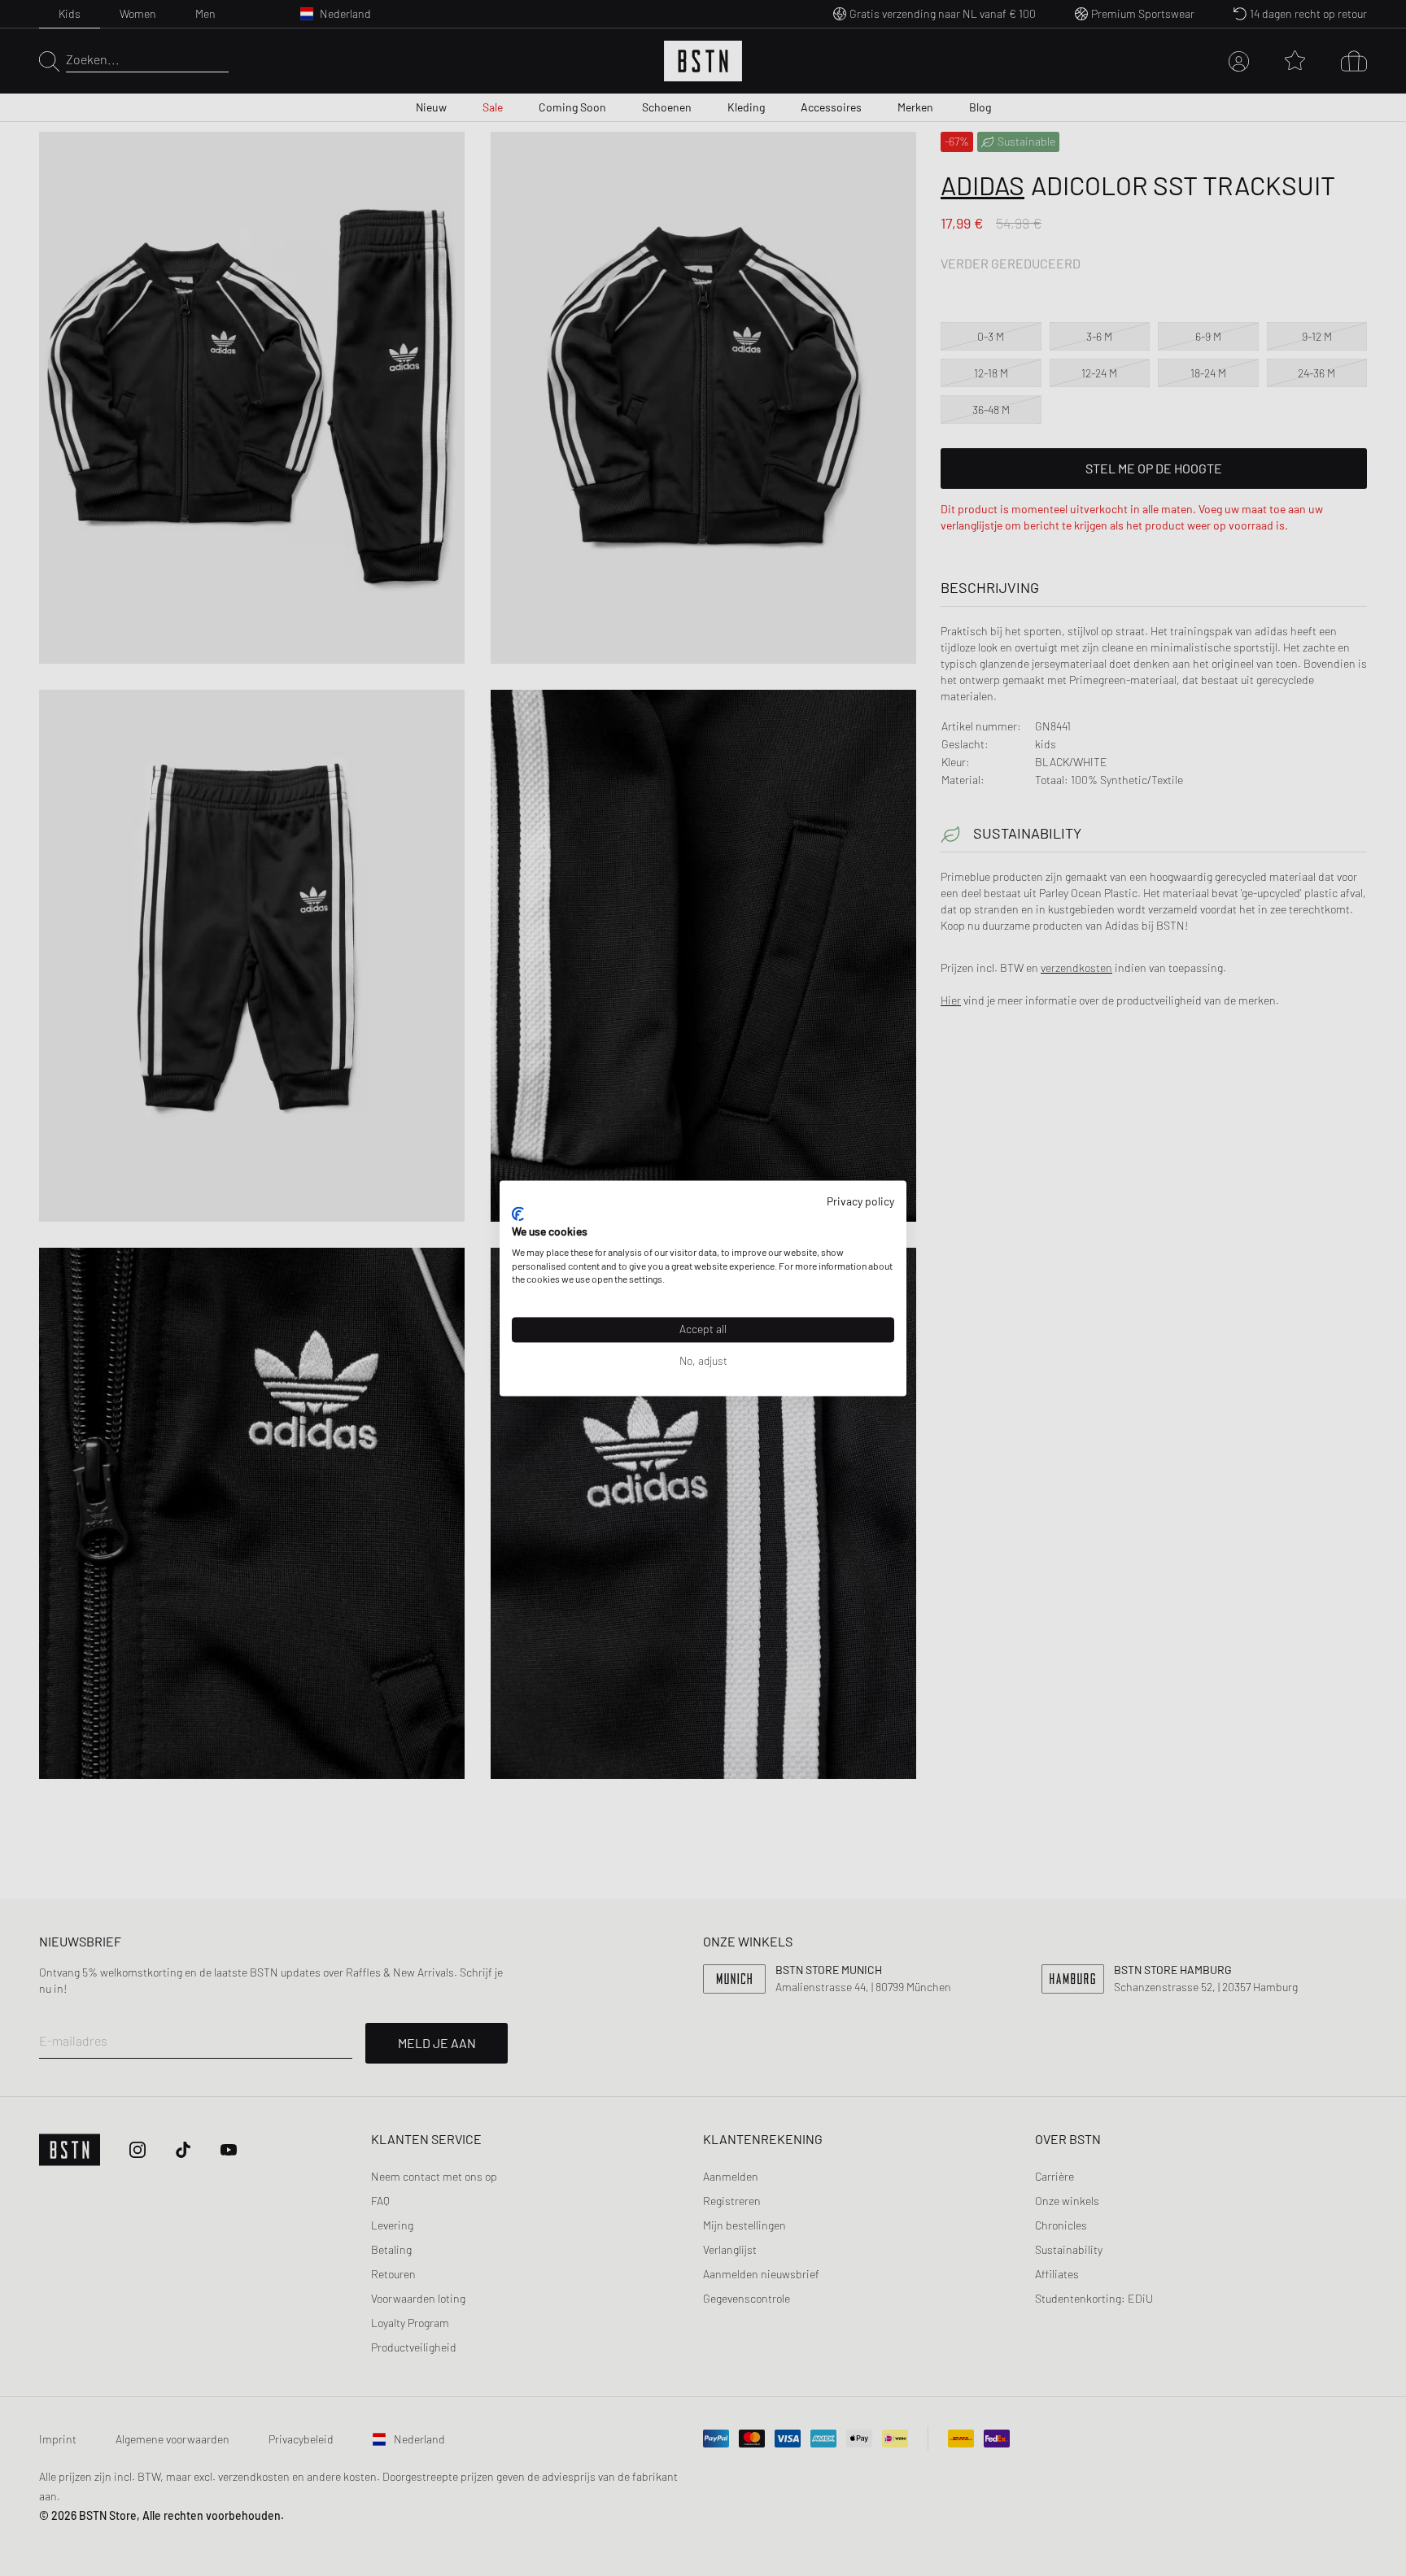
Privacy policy (860, 1201)
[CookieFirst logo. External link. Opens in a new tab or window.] (518, 1214)
